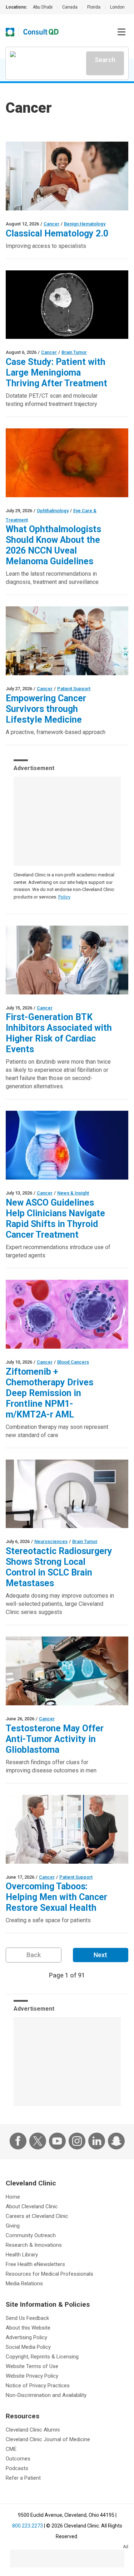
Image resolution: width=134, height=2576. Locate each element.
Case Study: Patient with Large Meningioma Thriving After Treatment (56, 373)
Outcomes (18, 2459)
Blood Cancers (73, 1362)
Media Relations (24, 2284)
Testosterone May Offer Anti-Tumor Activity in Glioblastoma (55, 1739)
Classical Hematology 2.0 (57, 233)
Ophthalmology (53, 511)
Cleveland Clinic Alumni (33, 2430)
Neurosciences (51, 1541)
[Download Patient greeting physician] (67, 176)
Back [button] (34, 1955)
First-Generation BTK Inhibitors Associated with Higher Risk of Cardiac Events (59, 1033)
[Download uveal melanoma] (67, 463)
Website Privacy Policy (32, 2376)
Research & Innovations (34, 2245)
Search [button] (105, 60)
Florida (94, 7)
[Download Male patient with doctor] (67, 1829)
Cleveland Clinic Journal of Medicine (48, 2439)
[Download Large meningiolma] (67, 305)
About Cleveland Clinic (32, 2206)
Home (13, 2197)
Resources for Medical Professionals (49, 2274)
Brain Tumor (74, 352)
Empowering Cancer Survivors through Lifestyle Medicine (46, 709)
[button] (121, 32)
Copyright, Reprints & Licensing (42, 2357)
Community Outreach (31, 2235)
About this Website (28, 2328)
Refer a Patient (23, 2478)
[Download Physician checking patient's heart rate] (67, 960)
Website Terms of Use (32, 2366)
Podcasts (17, 2468)
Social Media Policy (28, 2347)
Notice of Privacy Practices (38, 2386)
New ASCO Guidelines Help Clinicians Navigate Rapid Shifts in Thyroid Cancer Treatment (55, 1219)
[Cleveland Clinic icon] (10, 32)
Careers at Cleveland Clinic (37, 2216)
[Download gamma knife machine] (67, 1494)
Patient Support (74, 689)
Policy (64, 897)
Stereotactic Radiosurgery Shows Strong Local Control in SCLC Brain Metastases (59, 1567)
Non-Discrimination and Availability (46, 2395)
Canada (70, 7)
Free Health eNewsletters (35, 2264)
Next (100, 1955)
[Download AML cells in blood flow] (67, 1314)
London (117, 7)
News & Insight (73, 1193)
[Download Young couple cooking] (67, 641)
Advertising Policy (26, 2337)
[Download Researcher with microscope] (67, 1671)
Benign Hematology (85, 224)
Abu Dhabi (43, 7)
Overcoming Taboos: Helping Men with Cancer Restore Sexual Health (56, 1897)
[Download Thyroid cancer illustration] (67, 1145)
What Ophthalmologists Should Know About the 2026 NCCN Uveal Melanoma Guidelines (53, 545)
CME (11, 2449)
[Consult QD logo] (41, 32)
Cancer (51, 224)
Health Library (22, 2255)
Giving (13, 2226)
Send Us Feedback (27, 2318)
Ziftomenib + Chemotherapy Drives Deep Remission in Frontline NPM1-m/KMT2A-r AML (49, 1393)
